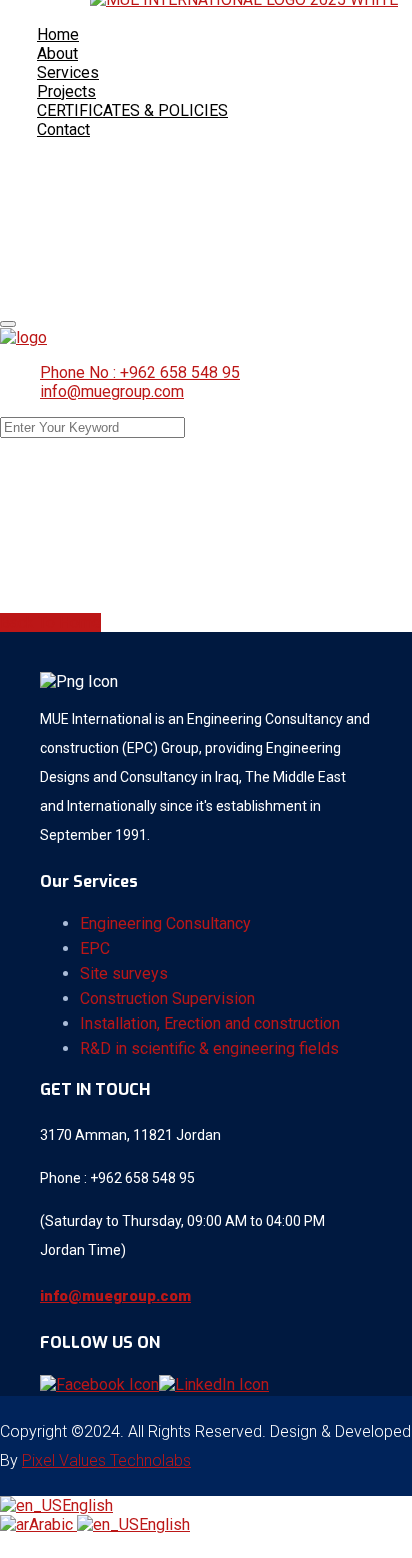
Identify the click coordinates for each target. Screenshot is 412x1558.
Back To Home (50, 622)
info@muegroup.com (112, 391)
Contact (63, 129)
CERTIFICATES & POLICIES (132, 110)
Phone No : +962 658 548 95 (140, 372)
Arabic (53, 1524)
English (87, 1505)
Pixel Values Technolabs (106, 1460)
